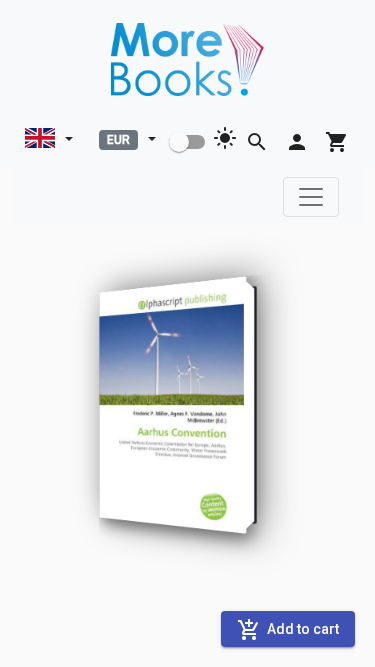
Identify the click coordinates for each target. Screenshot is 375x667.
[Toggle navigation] (311, 197)
